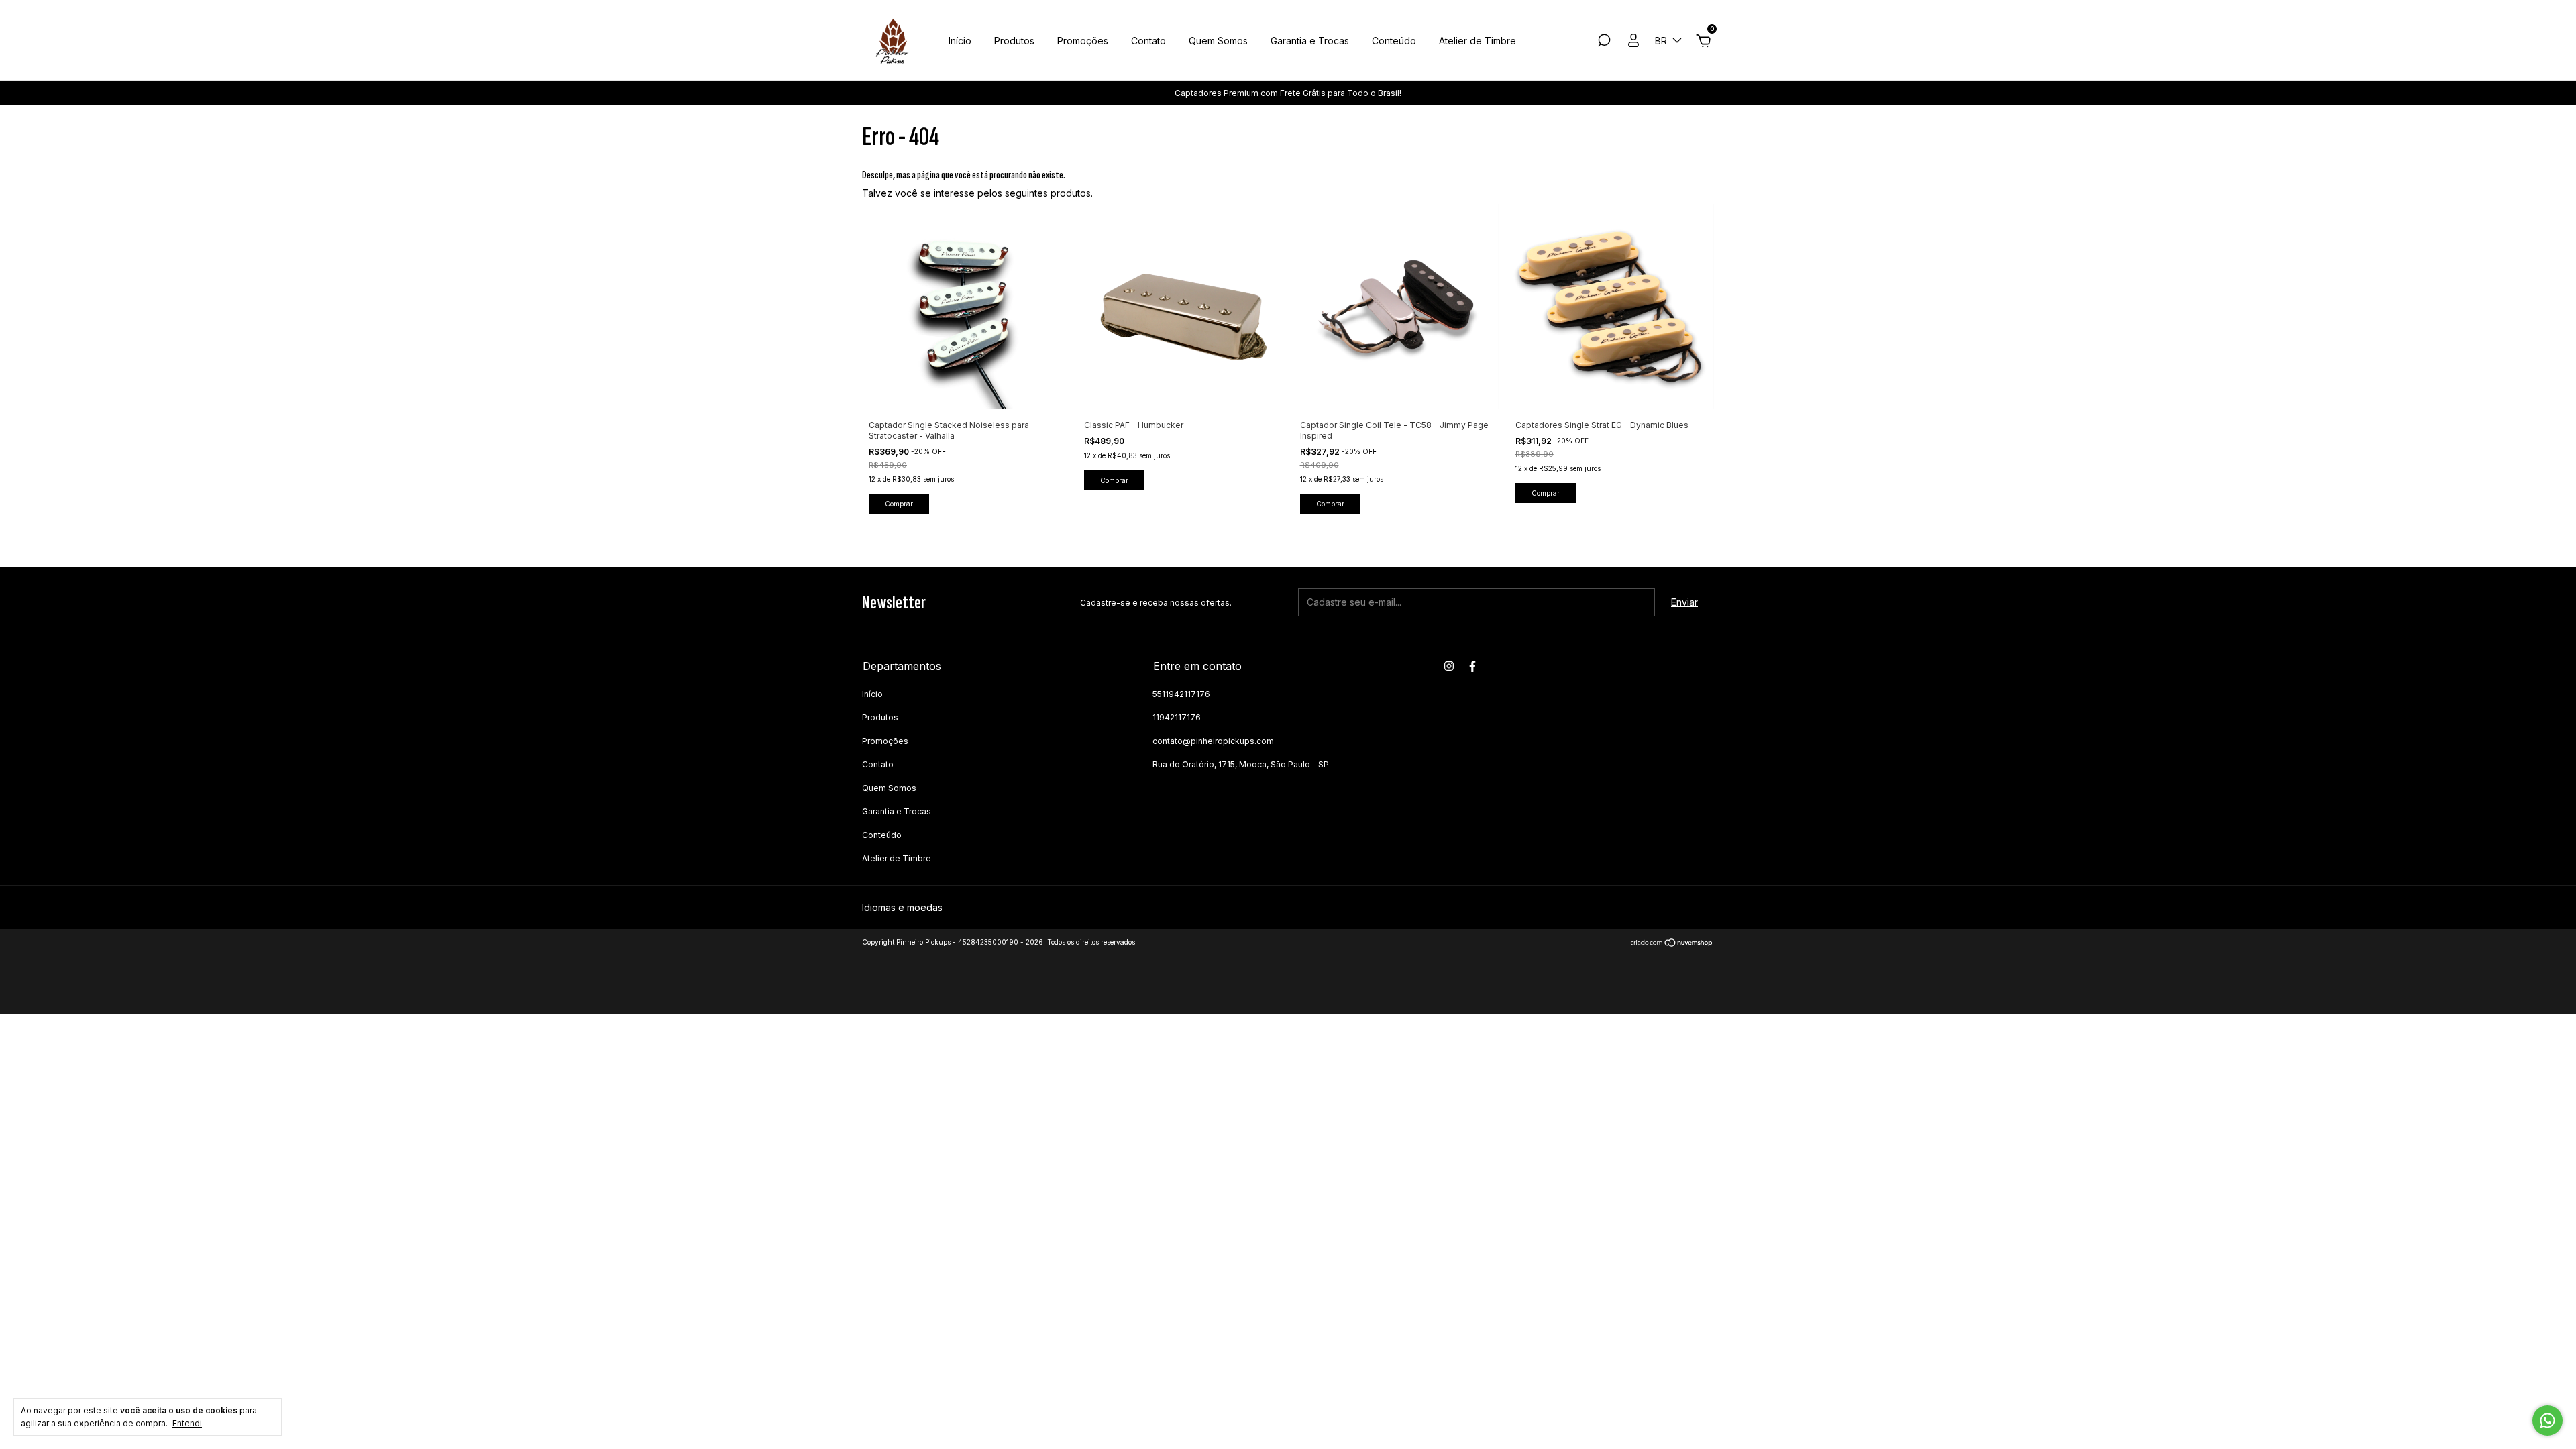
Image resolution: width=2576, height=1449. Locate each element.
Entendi (187, 1423)
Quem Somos (1218, 41)
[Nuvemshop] (1672, 944)
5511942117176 (1181, 694)
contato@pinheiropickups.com (1213, 741)
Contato (1148, 41)
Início (960, 41)
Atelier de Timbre (1478, 41)
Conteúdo (1394, 41)
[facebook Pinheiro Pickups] (1472, 666)
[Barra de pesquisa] (1604, 42)
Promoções (1083, 41)
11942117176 (1177, 717)
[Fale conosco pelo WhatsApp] (2547, 1420)
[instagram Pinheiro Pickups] (1449, 666)
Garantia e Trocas (1310, 41)
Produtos (1014, 41)
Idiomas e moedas (902, 907)
